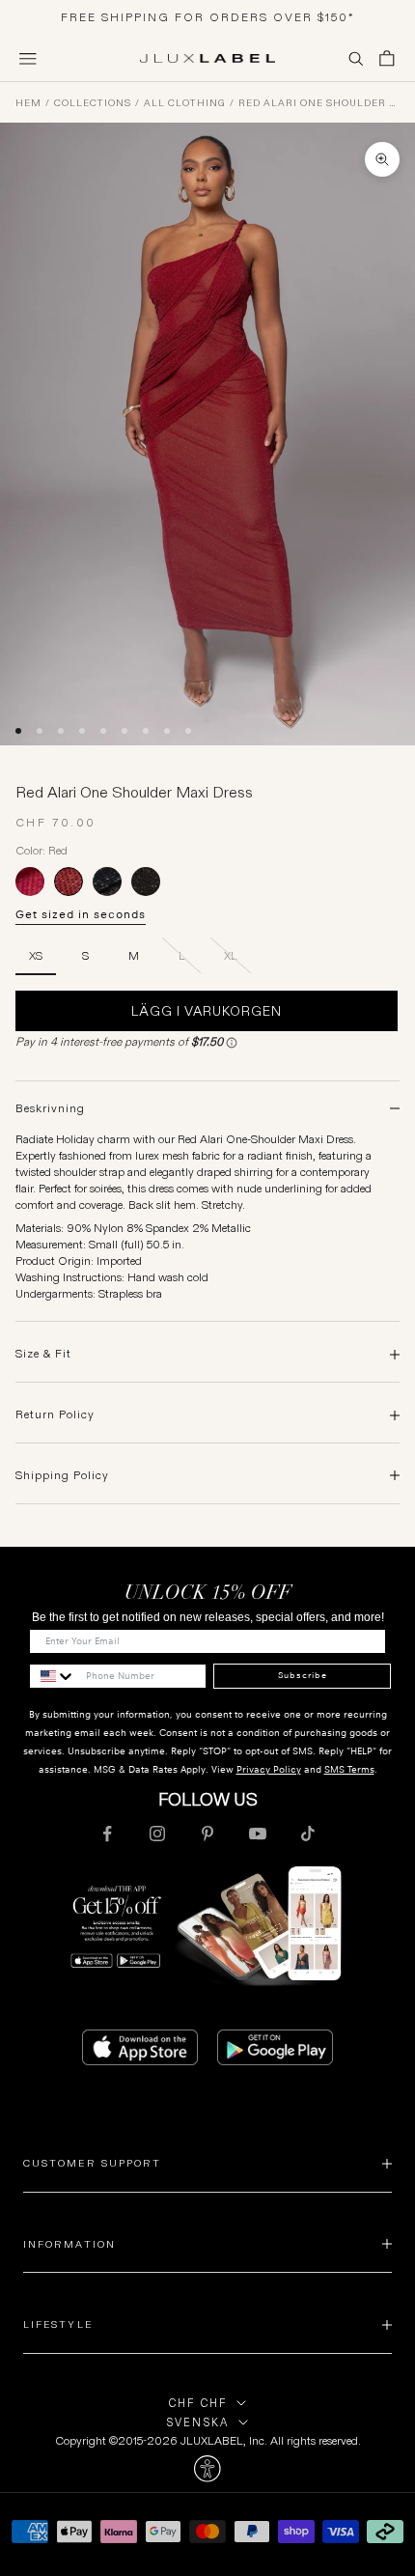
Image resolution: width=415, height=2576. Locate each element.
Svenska (198, 2422)
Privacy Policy (269, 1769)
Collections (93, 103)
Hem (28, 103)
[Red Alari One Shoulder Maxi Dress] (69, 882)
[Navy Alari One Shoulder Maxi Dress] (107, 882)
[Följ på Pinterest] (207, 1834)
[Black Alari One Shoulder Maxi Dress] (146, 882)
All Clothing (185, 103)
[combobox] (53, 1676)
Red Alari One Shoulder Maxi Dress (319, 103)
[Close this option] (207, 2469)
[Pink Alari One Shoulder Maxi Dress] (30, 882)
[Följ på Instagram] (157, 1834)
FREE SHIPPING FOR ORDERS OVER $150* (208, 17)
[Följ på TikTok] (308, 1834)
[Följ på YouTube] (258, 1834)
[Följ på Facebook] (107, 1834)
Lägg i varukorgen (207, 1011)
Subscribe (303, 1675)
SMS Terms (349, 1769)
